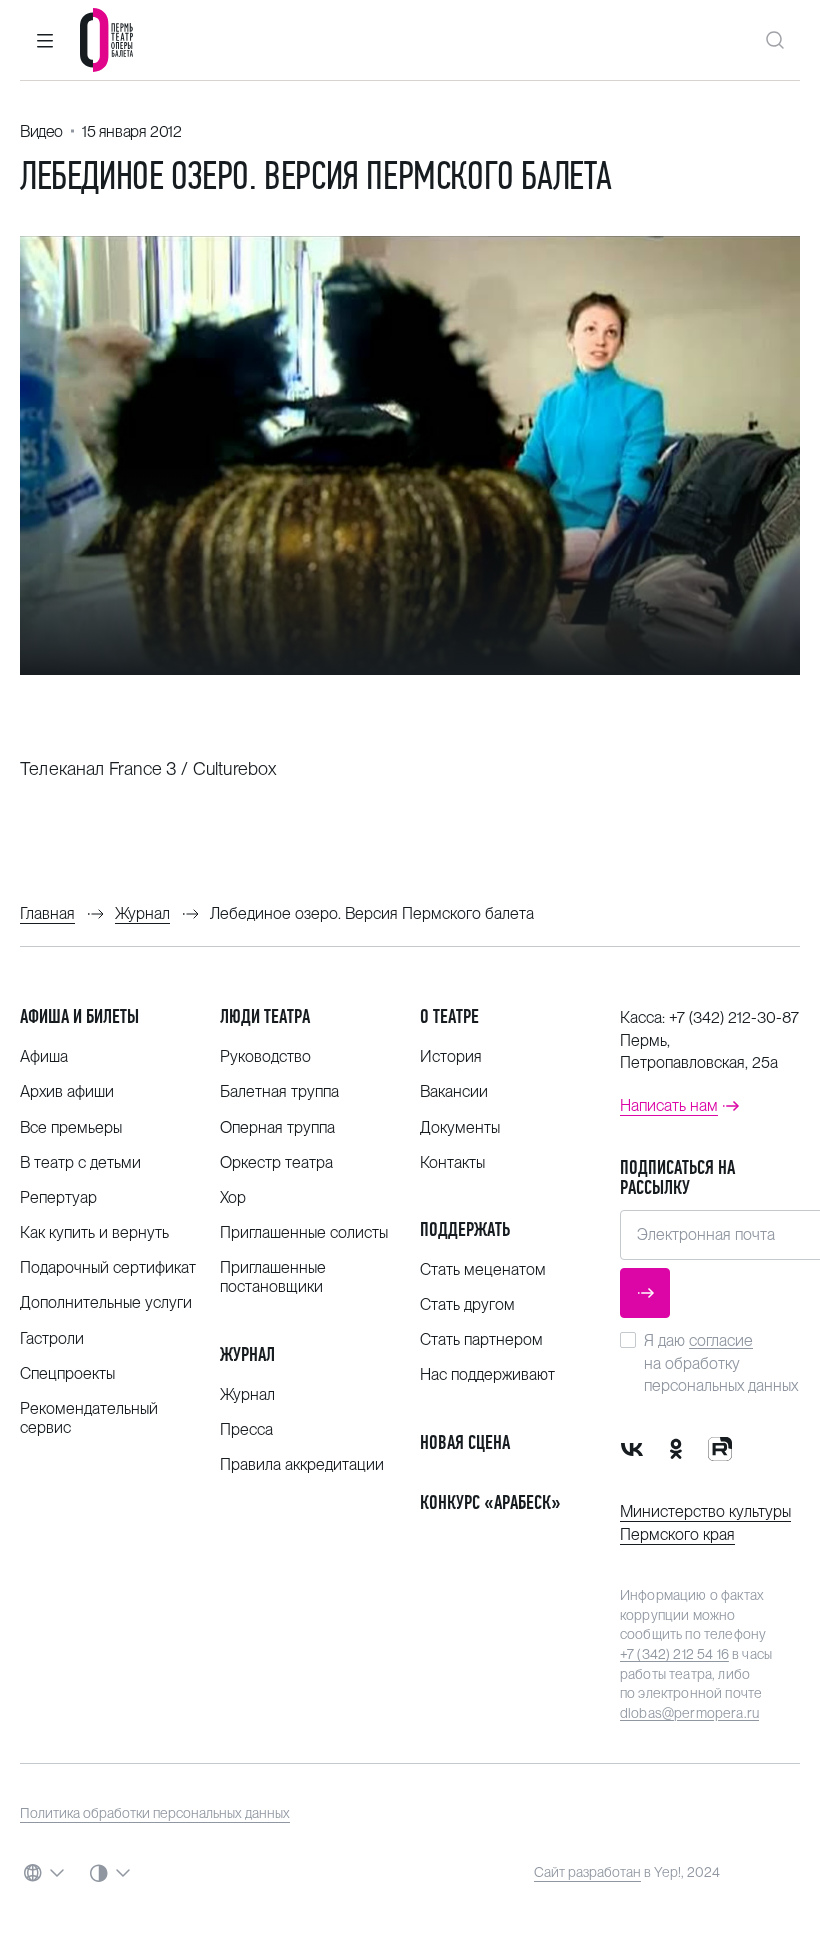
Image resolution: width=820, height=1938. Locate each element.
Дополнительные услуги (106, 1302)
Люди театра (265, 1016)
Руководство (265, 1056)
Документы (460, 1127)
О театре (449, 1016)
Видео (41, 131)
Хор (233, 1197)
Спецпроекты (67, 1373)
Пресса (246, 1429)
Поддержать (465, 1229)
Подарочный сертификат (108, 1267)
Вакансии (454, 1091)
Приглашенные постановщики (273, 1277)
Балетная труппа (279, 1091)
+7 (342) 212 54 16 (674, 1654)
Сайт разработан (587, 1872)
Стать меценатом (483, 1269)
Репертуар (58, 1197)
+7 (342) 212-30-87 (734, 1017)
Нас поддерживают (487, 1374)
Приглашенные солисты (304, 1232)
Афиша (44, 1056)
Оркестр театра (276, 1162)
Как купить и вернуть (94, 1232)
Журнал (247, 1354)
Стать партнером (481, 1339)
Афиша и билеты (79, 1016)
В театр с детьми (80, 1162)
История (451, 1056)
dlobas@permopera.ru (689, 1713)
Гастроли (52, 1338)
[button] (45, 40)
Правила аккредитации (302, 1464)
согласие (721, 1340)
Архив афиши (67, 1091)
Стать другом (467, 1304)
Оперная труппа (277, 1127)
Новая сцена (465, 1442)
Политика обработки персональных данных (155, 1813)
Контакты (452, 1162)
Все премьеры (71, 1127)
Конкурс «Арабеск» (490, 1502)
